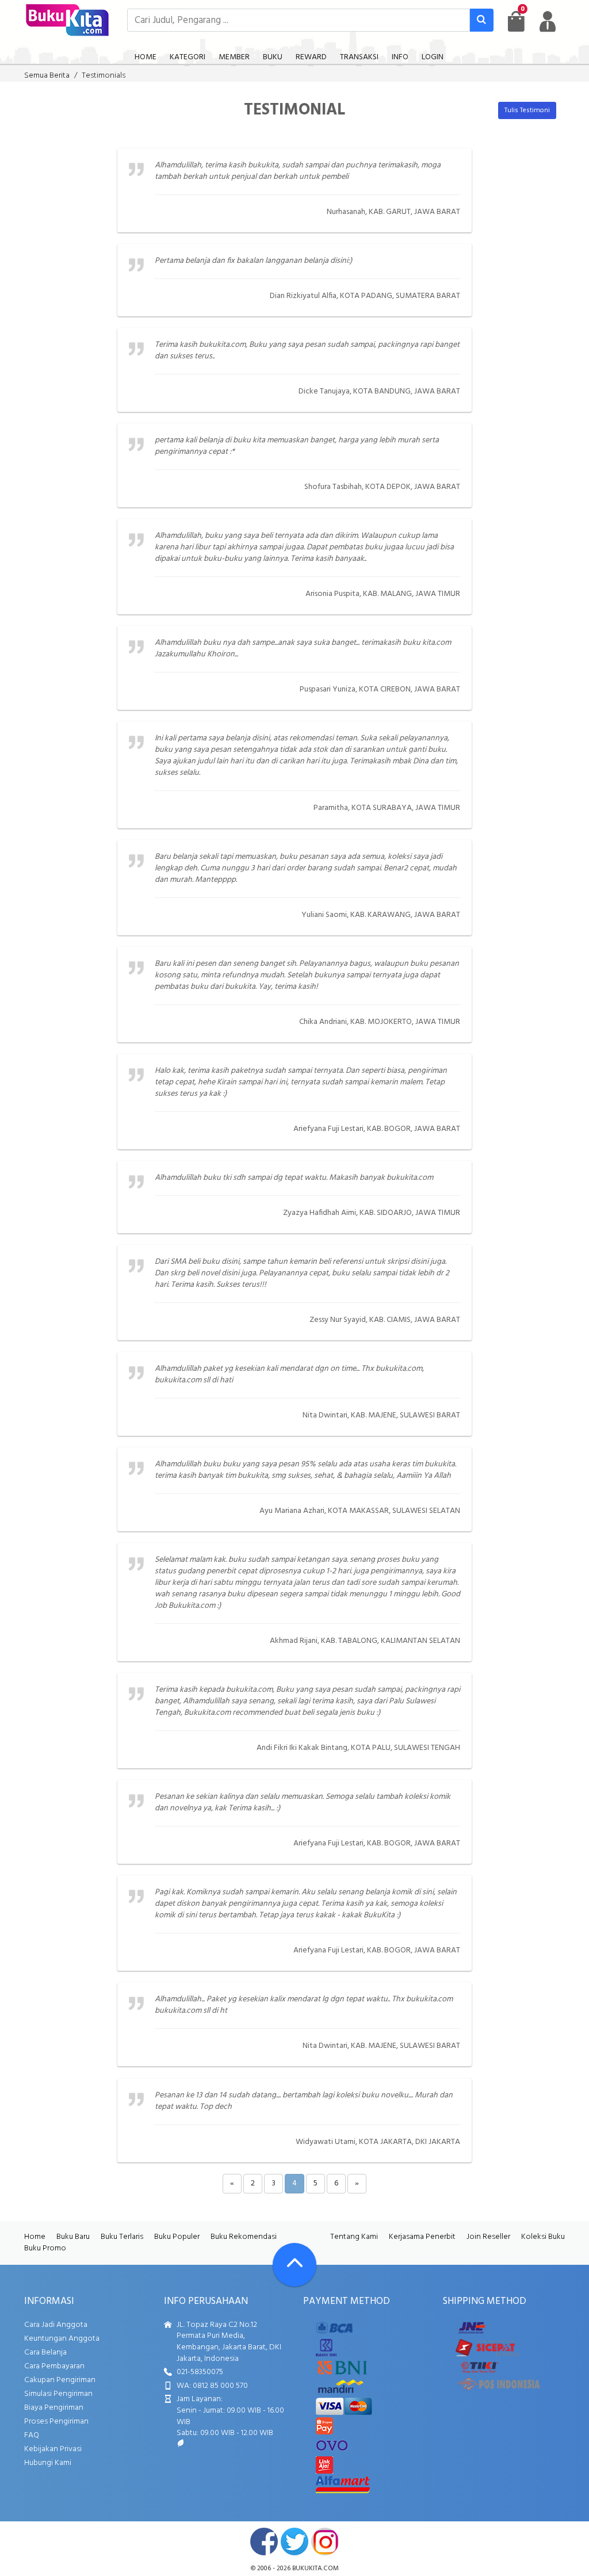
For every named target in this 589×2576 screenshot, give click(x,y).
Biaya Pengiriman (54, 2408)
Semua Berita (47, 76)
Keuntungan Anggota (62, 2339)
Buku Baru (73, 2237)
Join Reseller (488, 2237)
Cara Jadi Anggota (56, 2325)
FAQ (32, 2435)
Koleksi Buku (543, 2237)
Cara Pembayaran (54, 2366)
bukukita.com (315, 2569)
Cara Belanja (45, 2353)
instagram (325, 2541)
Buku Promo (45, 2248)
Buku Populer (177, 2237)
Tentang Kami (354, 2237)
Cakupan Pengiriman (60, 2380)
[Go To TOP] (294, 2265)
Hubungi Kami (48, 2463)
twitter (294, 2541)
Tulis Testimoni (527, 110)
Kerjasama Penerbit (422, 2237)
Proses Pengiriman (56, 2422)
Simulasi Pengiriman (58, 2394)
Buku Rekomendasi (244, 2237)
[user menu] (548, 21)
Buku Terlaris (122, 2237)
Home (35, 2237)
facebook (264, 2541)
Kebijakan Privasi (53, 2449)
